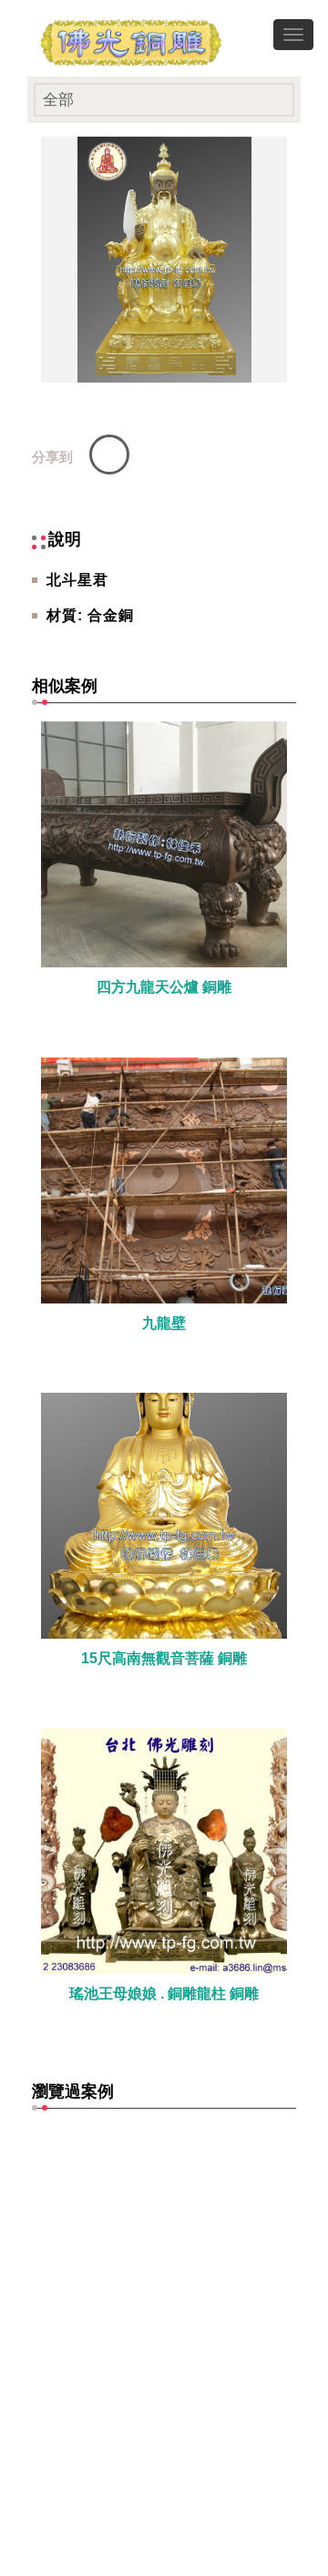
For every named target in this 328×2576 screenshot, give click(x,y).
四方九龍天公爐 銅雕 (164, 987)
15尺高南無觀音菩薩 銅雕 (164, 1658)
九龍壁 (164, 1323)
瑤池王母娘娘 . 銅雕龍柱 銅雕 (164, 1993)
